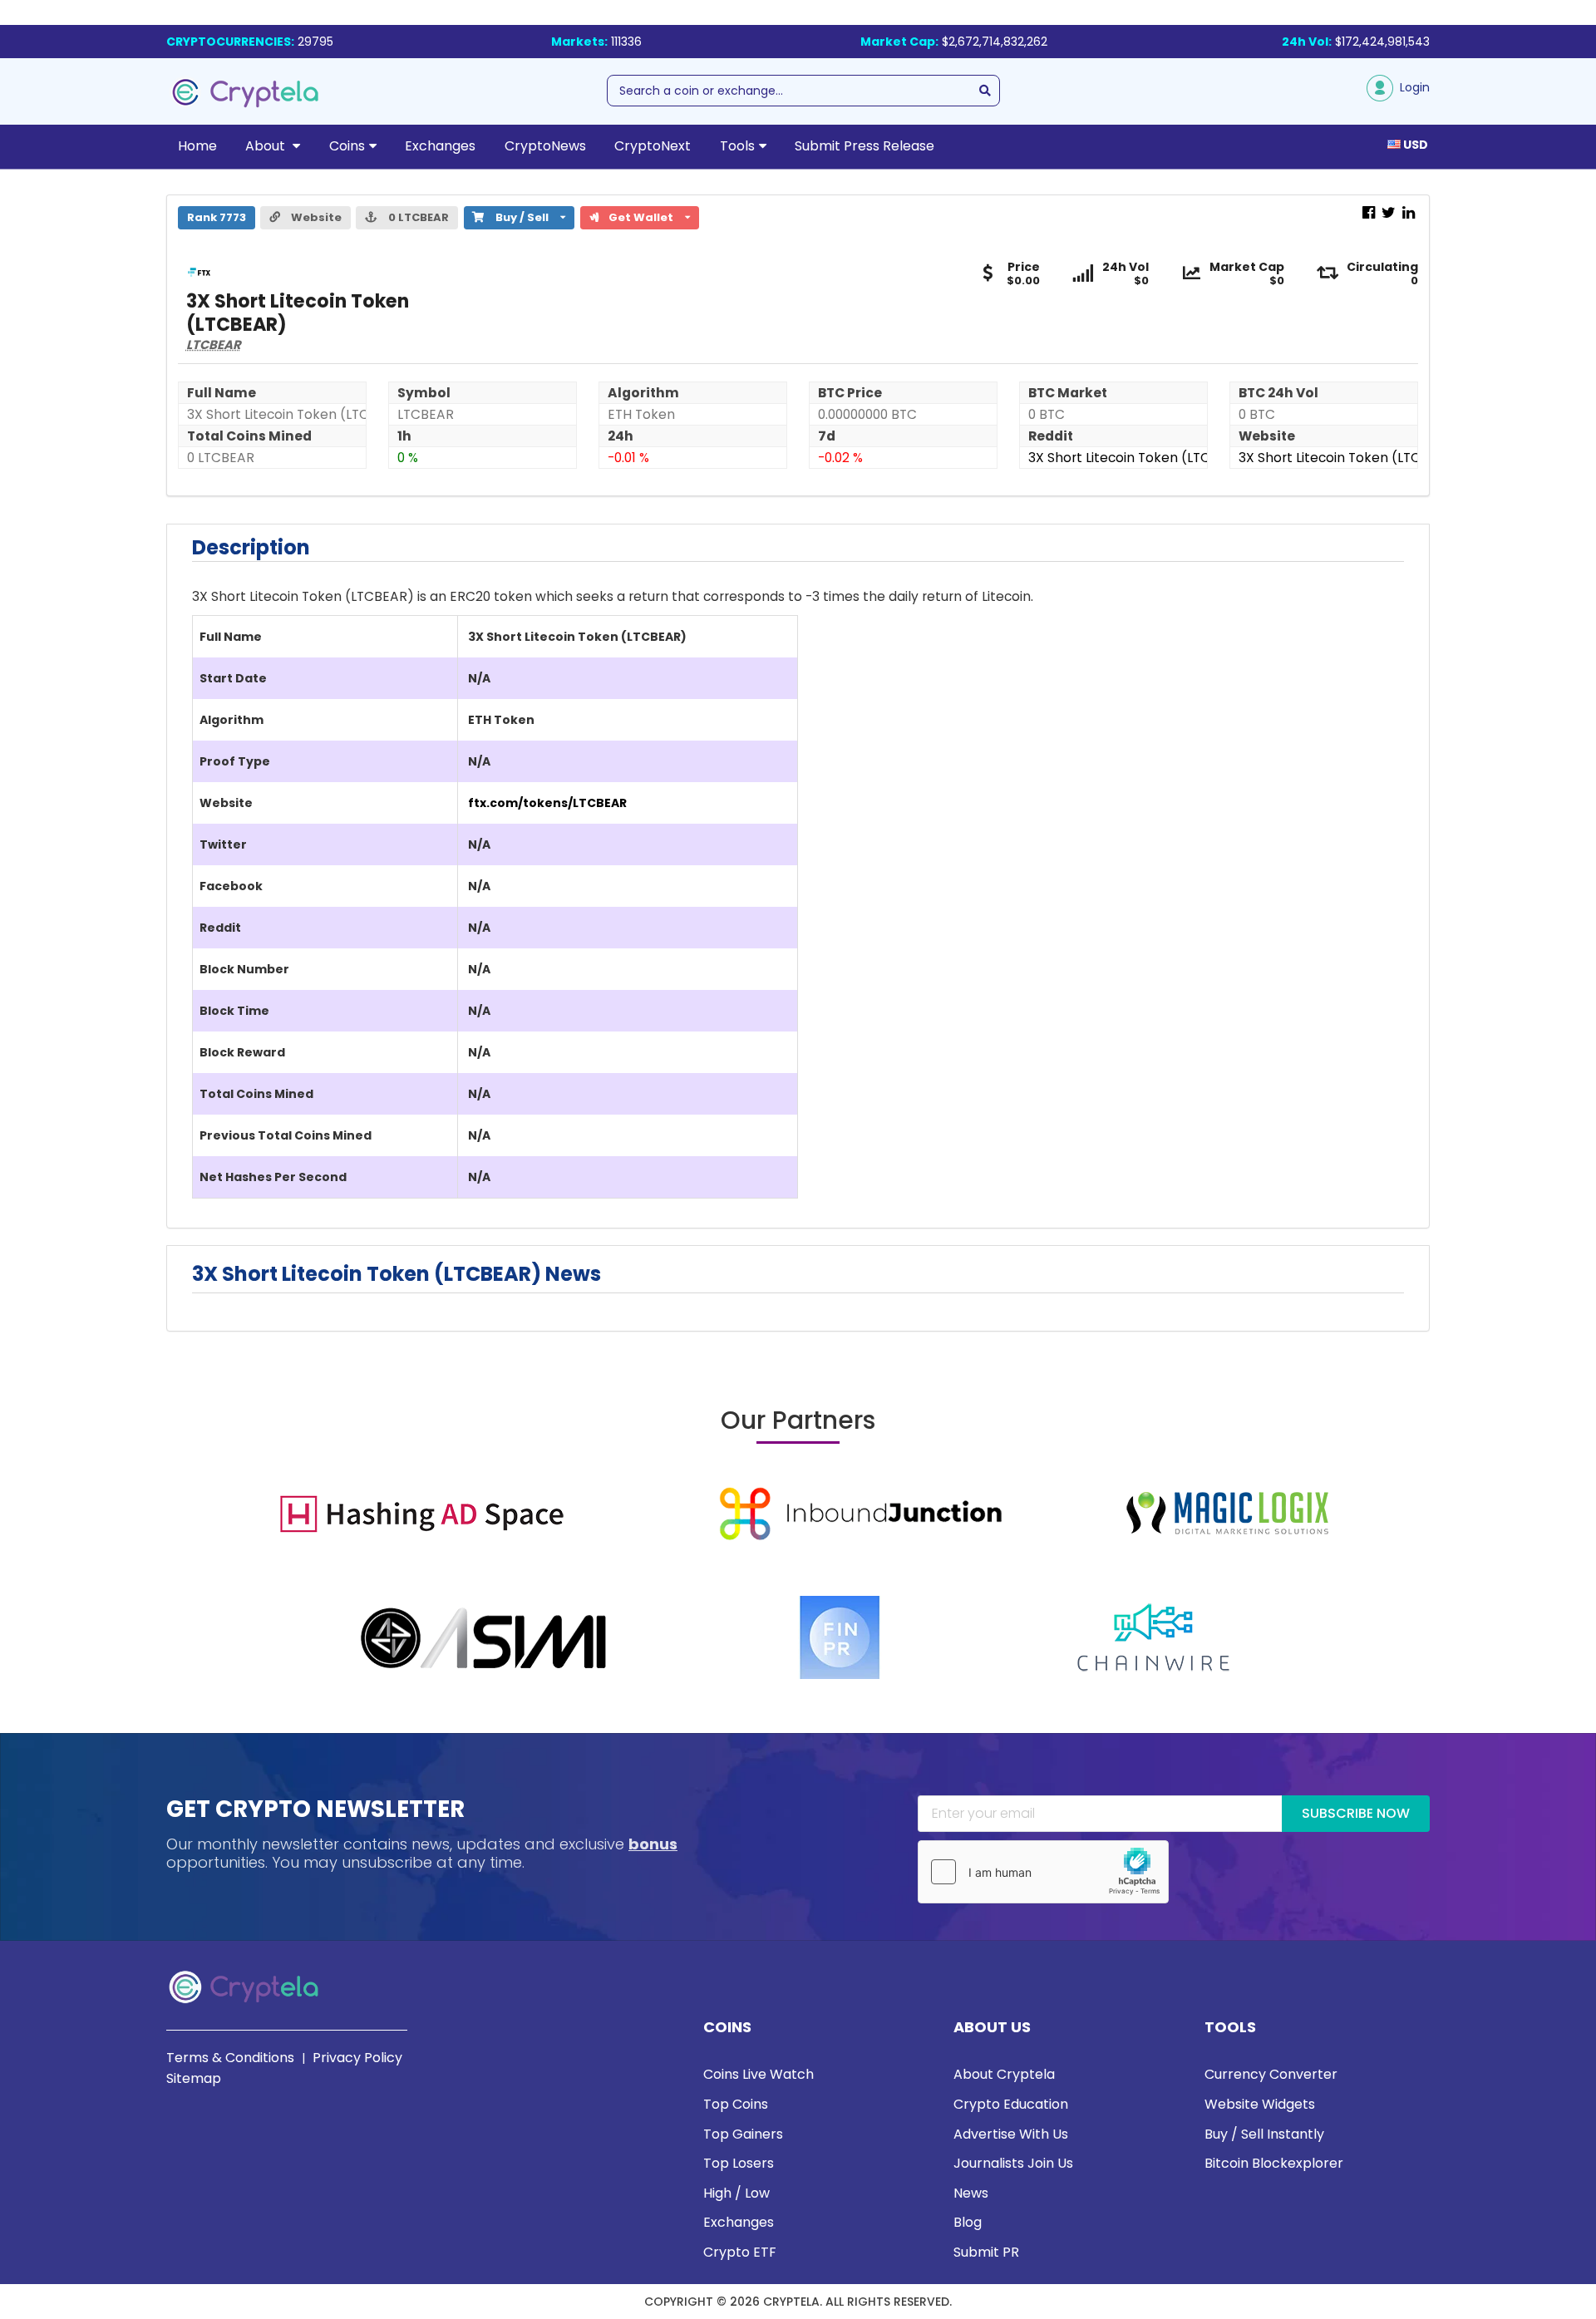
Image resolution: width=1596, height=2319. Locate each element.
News (971, 2193)
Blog (968, 2222)
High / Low (736, 2193)
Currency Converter (1271, 2074)
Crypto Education (1011, 2104)
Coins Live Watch (759, 2074)
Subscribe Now (1356, 1813)
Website (315, 217)
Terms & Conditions (230, 2058)
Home (197, 146)
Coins (347, 146)
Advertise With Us (1011, 2134)
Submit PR (986, 2252)
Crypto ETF (740, 2252)
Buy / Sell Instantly (1264, 2134)
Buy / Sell (514, 216)
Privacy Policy (357, 2058)
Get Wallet (647, 216)
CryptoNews (545, 146)
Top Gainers (743, 2134)
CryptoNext (653, 146)
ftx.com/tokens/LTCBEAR (547, 803)
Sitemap (194, 2078)
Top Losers (739, 2163)
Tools (737, 146)
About (267, 146)
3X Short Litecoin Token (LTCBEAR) (1139, 458)
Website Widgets (1260, 2104)
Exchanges (440, 146)
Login (1411, 87)
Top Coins (736, 2104)
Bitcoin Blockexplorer (1274, 2163)
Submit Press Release (864, 146)
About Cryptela (1004, 2074)
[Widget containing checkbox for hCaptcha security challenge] (1043, 1872)
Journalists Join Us (1013, 2163)
